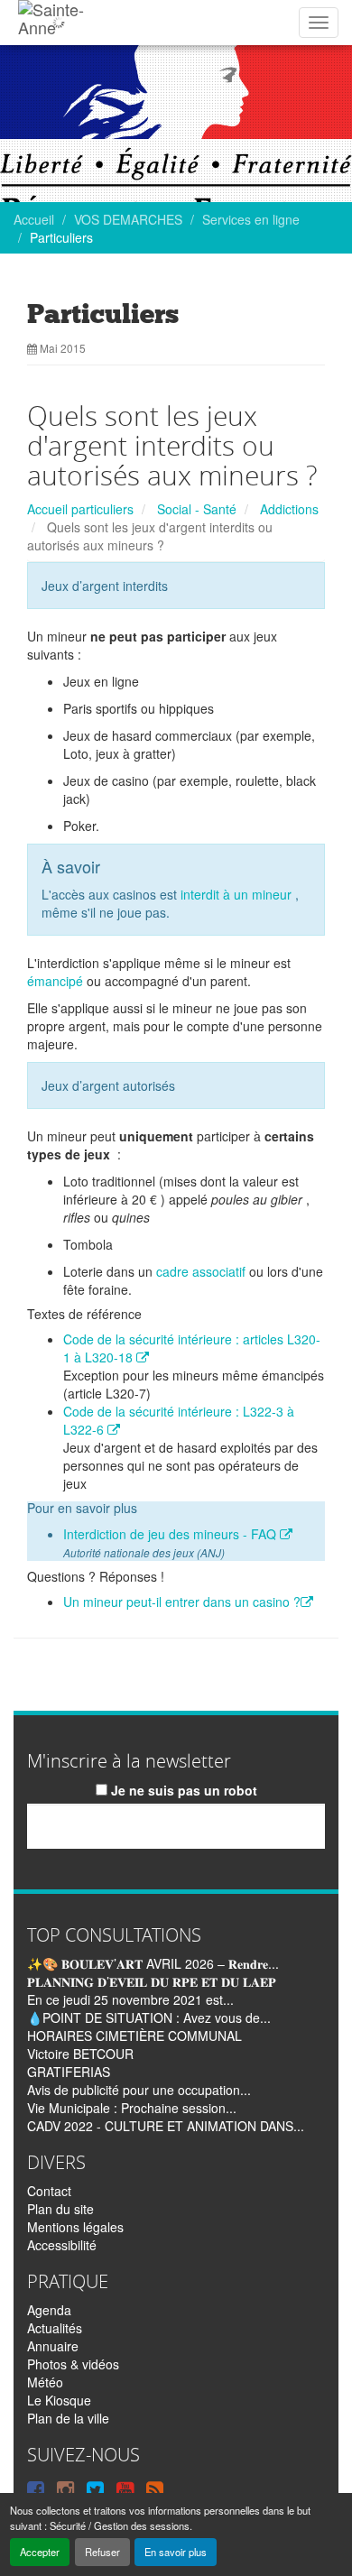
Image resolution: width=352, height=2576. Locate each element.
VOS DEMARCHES (128, 219)
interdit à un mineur (236, 894)
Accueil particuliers (80, 509)
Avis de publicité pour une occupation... (139, 2090)
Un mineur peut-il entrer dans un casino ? (182, 1602)
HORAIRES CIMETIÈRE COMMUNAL (134, 2036)
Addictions (289, 509)
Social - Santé (197, 509)
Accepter (40, 2552)
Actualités (55, 2328)
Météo (45, 2382)
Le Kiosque (59, 2400)
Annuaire (53, 2346)
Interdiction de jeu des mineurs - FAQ (171, 1534)
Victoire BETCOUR (80, 2054)
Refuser (102, 2552)
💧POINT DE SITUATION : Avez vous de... (149, 2017)
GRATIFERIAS (69, 2072)
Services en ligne (251, 219)
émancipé (55, 981)
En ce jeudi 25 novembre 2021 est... (130, 1999)
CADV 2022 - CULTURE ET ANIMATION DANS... (166, 2126)
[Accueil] (58, 23)
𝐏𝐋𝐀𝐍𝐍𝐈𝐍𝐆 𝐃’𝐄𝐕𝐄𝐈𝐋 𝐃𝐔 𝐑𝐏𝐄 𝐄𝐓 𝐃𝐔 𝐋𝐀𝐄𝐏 (152, 1981)
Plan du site (60, 2209)
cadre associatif (201, 1271)
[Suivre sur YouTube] (125, 2488)
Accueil (34, 219)
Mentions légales (75, 2227)
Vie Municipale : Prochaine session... (132, 2108)
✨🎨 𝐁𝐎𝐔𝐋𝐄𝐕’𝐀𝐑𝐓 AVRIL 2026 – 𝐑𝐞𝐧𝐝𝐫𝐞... (153, 1963)
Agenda (49, 2310)
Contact (49, 2191)
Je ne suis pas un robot (182, 1790)
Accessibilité (62, 2245)
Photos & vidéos (73, 2364)
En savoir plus (176, 2552)
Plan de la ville (68, 2418)
